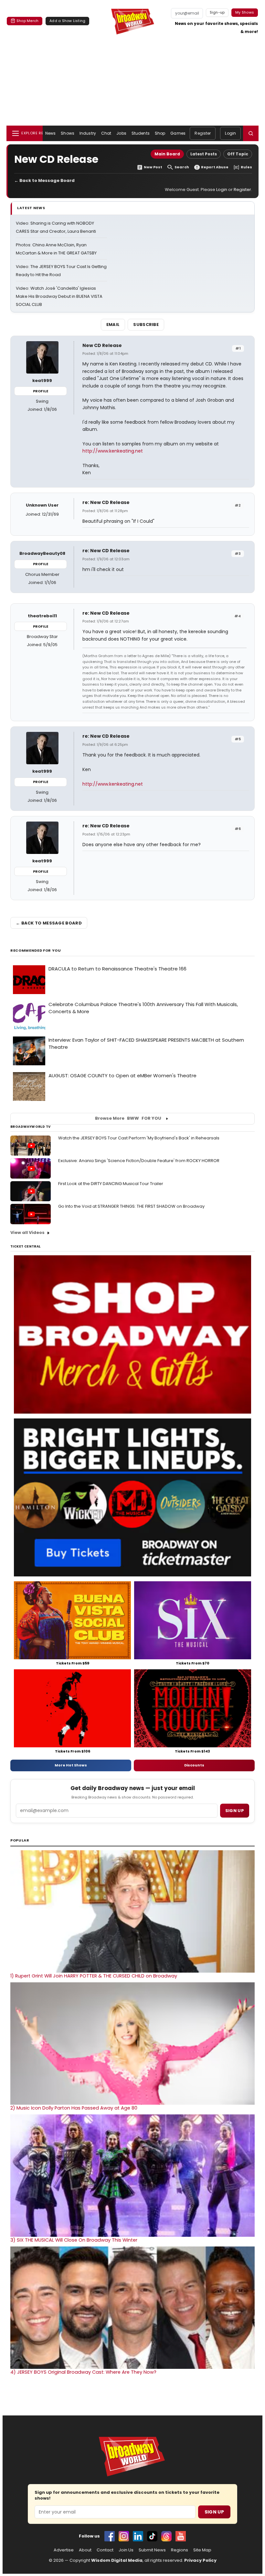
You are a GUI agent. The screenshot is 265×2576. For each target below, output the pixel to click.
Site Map (202, 2550)
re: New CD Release (106, 502)
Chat (106, 133)
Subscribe (146, 325)
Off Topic (238, 154)
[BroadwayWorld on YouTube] (181, 2536)
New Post (153, 167)
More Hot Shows (71, 1765)
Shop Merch (27, 21)
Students (141, 133)
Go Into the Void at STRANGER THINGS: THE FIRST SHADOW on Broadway (131, 1206)
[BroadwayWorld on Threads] (166, 2536)
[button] (251, 133)
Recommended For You (36, 951)
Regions (180, 2550)
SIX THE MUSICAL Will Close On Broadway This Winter (74, 2240)
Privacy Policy (200, 2560)
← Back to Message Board (44, 180)
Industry (88, 133)
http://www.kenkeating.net (113, 451)
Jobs (121, 133)
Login (230, 133)
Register (203, 133)
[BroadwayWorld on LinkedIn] (138, 2536)
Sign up (235, 1811)
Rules (246, 167)
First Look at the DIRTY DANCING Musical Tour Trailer (111, 1184)
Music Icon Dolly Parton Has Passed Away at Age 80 (74, 2108)
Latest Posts (204, 154)
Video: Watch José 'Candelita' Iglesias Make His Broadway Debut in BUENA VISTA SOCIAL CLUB (59, 296)
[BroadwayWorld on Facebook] (110, 2536)
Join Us (126, 2550)
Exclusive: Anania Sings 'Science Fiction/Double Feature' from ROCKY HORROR (139, 1161)
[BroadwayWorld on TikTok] (152, 2536)
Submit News (152, 2550)
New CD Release (102, 345)
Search (182, 167)
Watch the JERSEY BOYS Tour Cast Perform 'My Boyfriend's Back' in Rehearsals (139, 1138)
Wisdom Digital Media (117, 2560)
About (85, 2550)
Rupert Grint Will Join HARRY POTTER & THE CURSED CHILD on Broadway (94, 1976)
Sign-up (217, 12)
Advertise (64, 2550)
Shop (160, 133)
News (50, 133)
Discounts (194, 1765)
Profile (41, 391)
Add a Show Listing (67, 21)
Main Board (167, 154)
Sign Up (214, 2512)
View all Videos (27, 1232)
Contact (105, 2550)
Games (178, 133)
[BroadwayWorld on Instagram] (124, 2536)
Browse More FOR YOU (128, 1118)
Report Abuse (215, 167)
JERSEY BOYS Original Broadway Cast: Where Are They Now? (83, 2372)
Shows (68, 133)
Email (113, 325)
